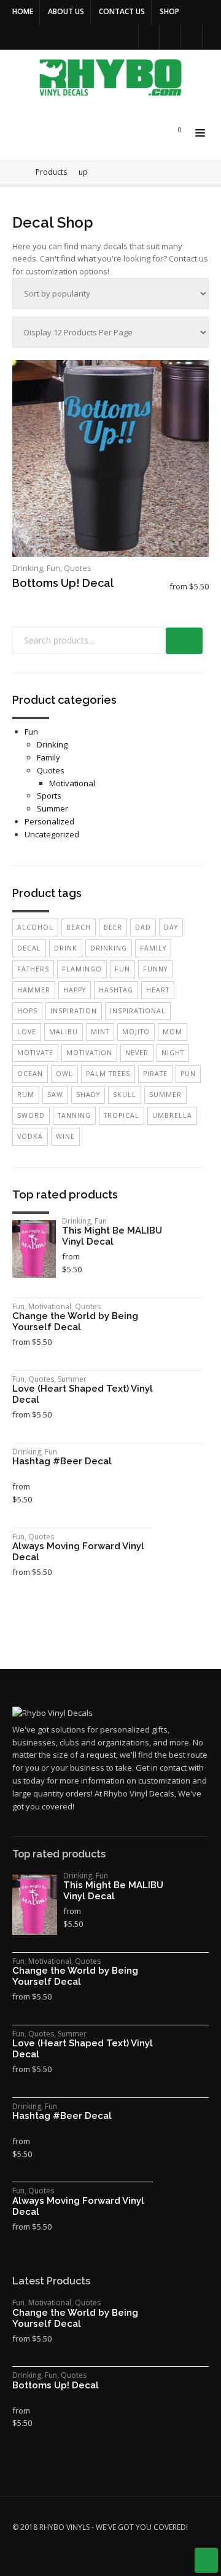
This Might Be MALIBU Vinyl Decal (112, 1236)
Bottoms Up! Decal (63, 583)
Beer (113, 927)
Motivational (72, 783)
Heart (158, 990)
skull (125, 1095)
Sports (49, 796)
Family (48, 757)
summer (165, 1095)
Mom (173, 1032)
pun (188, 1074)
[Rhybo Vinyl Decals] (114, 78)
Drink (66, 948)
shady (88, 1095)
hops (27, 1011)
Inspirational (138, 1011)
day (171, 927)
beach (79, 927)
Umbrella (172, 1115)
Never (137, 1053)
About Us (66, 11)
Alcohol (35, 927)
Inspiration (74, 1011)
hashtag (116, 990)
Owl (64, 1074)
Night (173, 1053)
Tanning (74, 1115)
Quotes (78, 568)
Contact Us (122, 11)
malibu (64, 1032)
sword (31, 1115)
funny (155, 969)
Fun (53, 568)
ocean (30, 1074)
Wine (65, 1136)
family (153, 948)
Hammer (34, 990)
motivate (35, 1053)
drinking (109, 948)
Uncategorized (52, 834)
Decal (29, 948)
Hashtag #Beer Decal (62, 1461)
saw (55, 1095)
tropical (122, 1115)
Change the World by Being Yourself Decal (75, 1322)
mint (100, 1032)
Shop (169, 11)
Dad (143, 927)
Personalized (49, 821)
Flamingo (82, 969)
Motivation (89, 1053)
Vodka (30, 1136)
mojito (136, 1032)
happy (75, 990)
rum (26, 1095)
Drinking (28, 568)
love (27, 1032)
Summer (52, 808)
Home (23, 11)
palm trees (108, 1074)
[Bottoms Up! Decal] (110, 458)
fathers (33, 969)
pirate (155, 1074)
